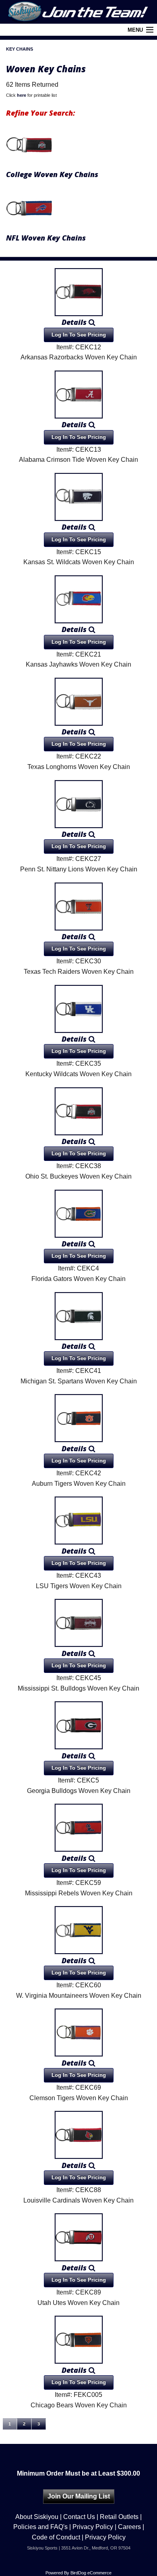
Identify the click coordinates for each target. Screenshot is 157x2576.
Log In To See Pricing (79, 335)
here (22, 95)
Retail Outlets (119, 2517)
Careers (129, 2527)
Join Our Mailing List (79, 2496)
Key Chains (20, 49)
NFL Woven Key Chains (46, 238)
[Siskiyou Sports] (78, 12)
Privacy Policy (93, 2527)
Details (75, 322)
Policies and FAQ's (40, 2527)
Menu (135, 30)
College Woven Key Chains (52, 174)
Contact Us (79, 2517)
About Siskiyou (37, 2517)
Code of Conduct (56, 2537)
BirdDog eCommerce (91, 2573)
